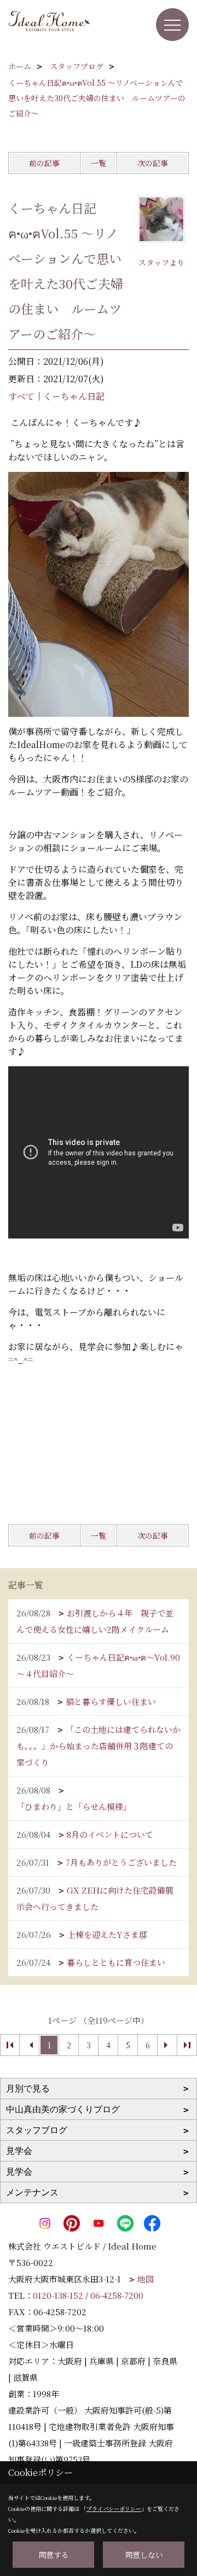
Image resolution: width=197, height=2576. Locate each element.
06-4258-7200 (117, 2295)
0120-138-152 (58, 2295)
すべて (21, 396)
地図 (146, 2279)
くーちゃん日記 (74, 396)
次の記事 (153, 163)
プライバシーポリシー (114, 2508)
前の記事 (44, 163)
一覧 (99, 163)
